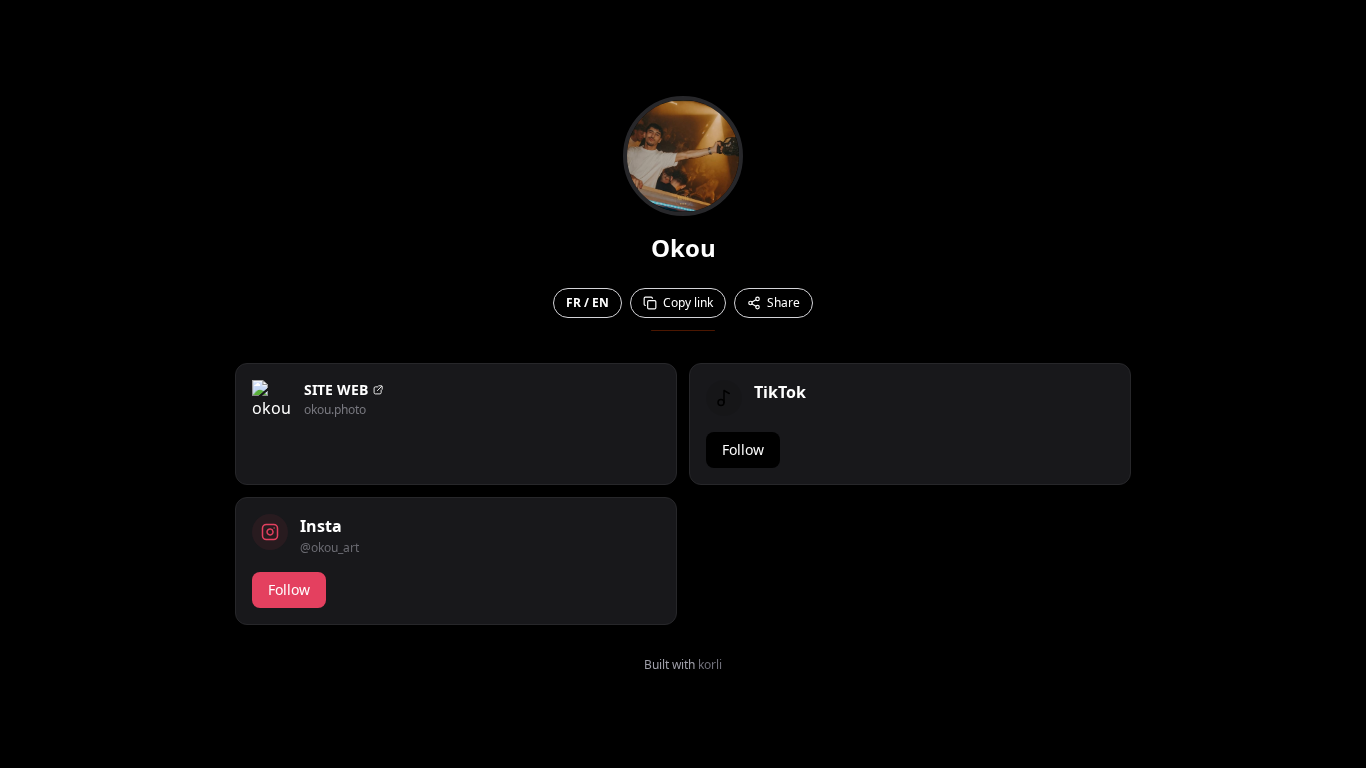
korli (710, 664)
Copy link (688, 302)
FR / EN (587, 302)
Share (783, 302)
